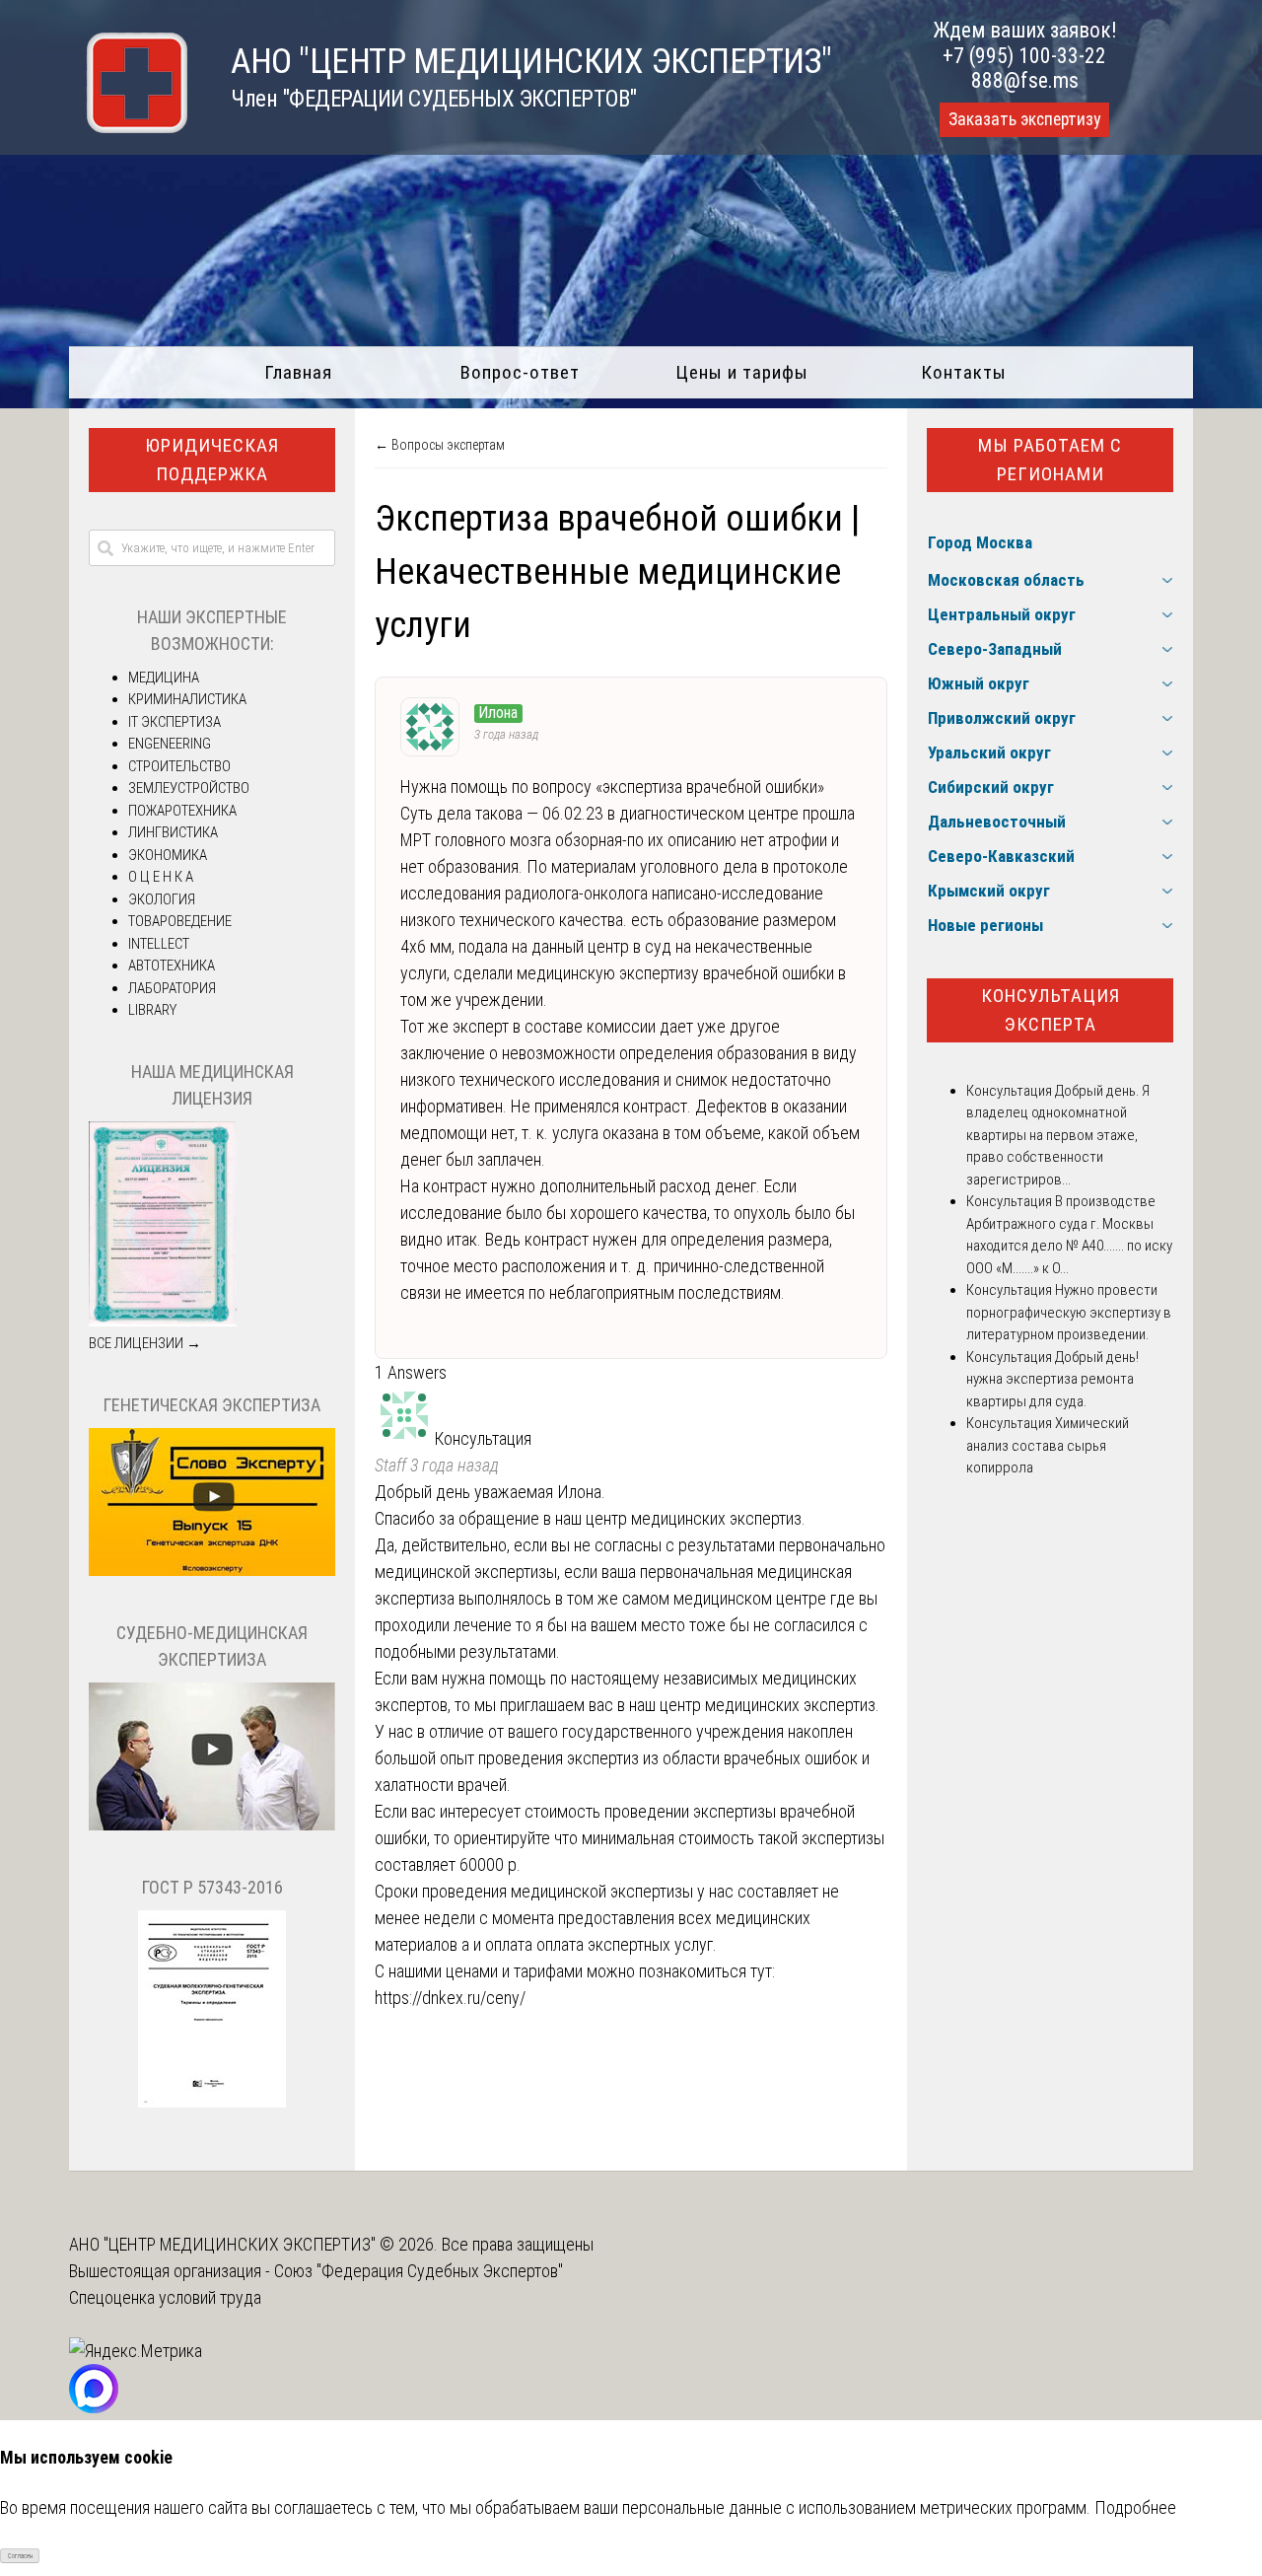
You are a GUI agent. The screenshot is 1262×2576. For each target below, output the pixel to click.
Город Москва (980, 542)
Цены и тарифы (742, 372)
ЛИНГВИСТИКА (173, 832)
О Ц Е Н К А (161, 877)
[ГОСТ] (212, 2103)
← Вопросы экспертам (440, 445)
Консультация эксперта (1051, 1010)
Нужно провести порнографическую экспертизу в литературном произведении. (1069, 1312)
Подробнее (1135, 2507)
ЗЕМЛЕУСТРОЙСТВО (189, 788)
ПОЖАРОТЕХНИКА (182, 811)
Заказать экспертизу (1024, 119)
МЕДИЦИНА (164, 678)
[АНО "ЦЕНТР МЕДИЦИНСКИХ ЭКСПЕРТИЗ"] (128, 127)
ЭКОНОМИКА (168, 855)
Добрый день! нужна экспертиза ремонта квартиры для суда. (1052, 1379)
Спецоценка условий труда (165, 2297)
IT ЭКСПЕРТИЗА (175, 722)
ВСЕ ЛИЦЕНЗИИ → (145, 1343)
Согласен (20, 2556)
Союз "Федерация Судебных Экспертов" (419, 2271)
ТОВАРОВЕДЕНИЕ (180, 921)
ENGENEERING (170, 744)
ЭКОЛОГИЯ (162, 899)
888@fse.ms (1025, 80)
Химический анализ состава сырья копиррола (1048, 1445)
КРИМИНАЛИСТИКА (187, 699)
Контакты (964, 372)
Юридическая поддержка (212, 460)
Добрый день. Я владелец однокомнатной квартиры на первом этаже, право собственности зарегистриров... (1058, 1135)
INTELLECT (159, 944)
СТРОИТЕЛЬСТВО (179, 766)
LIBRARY (152, 1010)
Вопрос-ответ (520, 372)
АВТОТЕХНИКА (172, 966)
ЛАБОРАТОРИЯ (172, 988)
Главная (298, 372)
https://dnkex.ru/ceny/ (450, 1998)
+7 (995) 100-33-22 (1024, 56)
